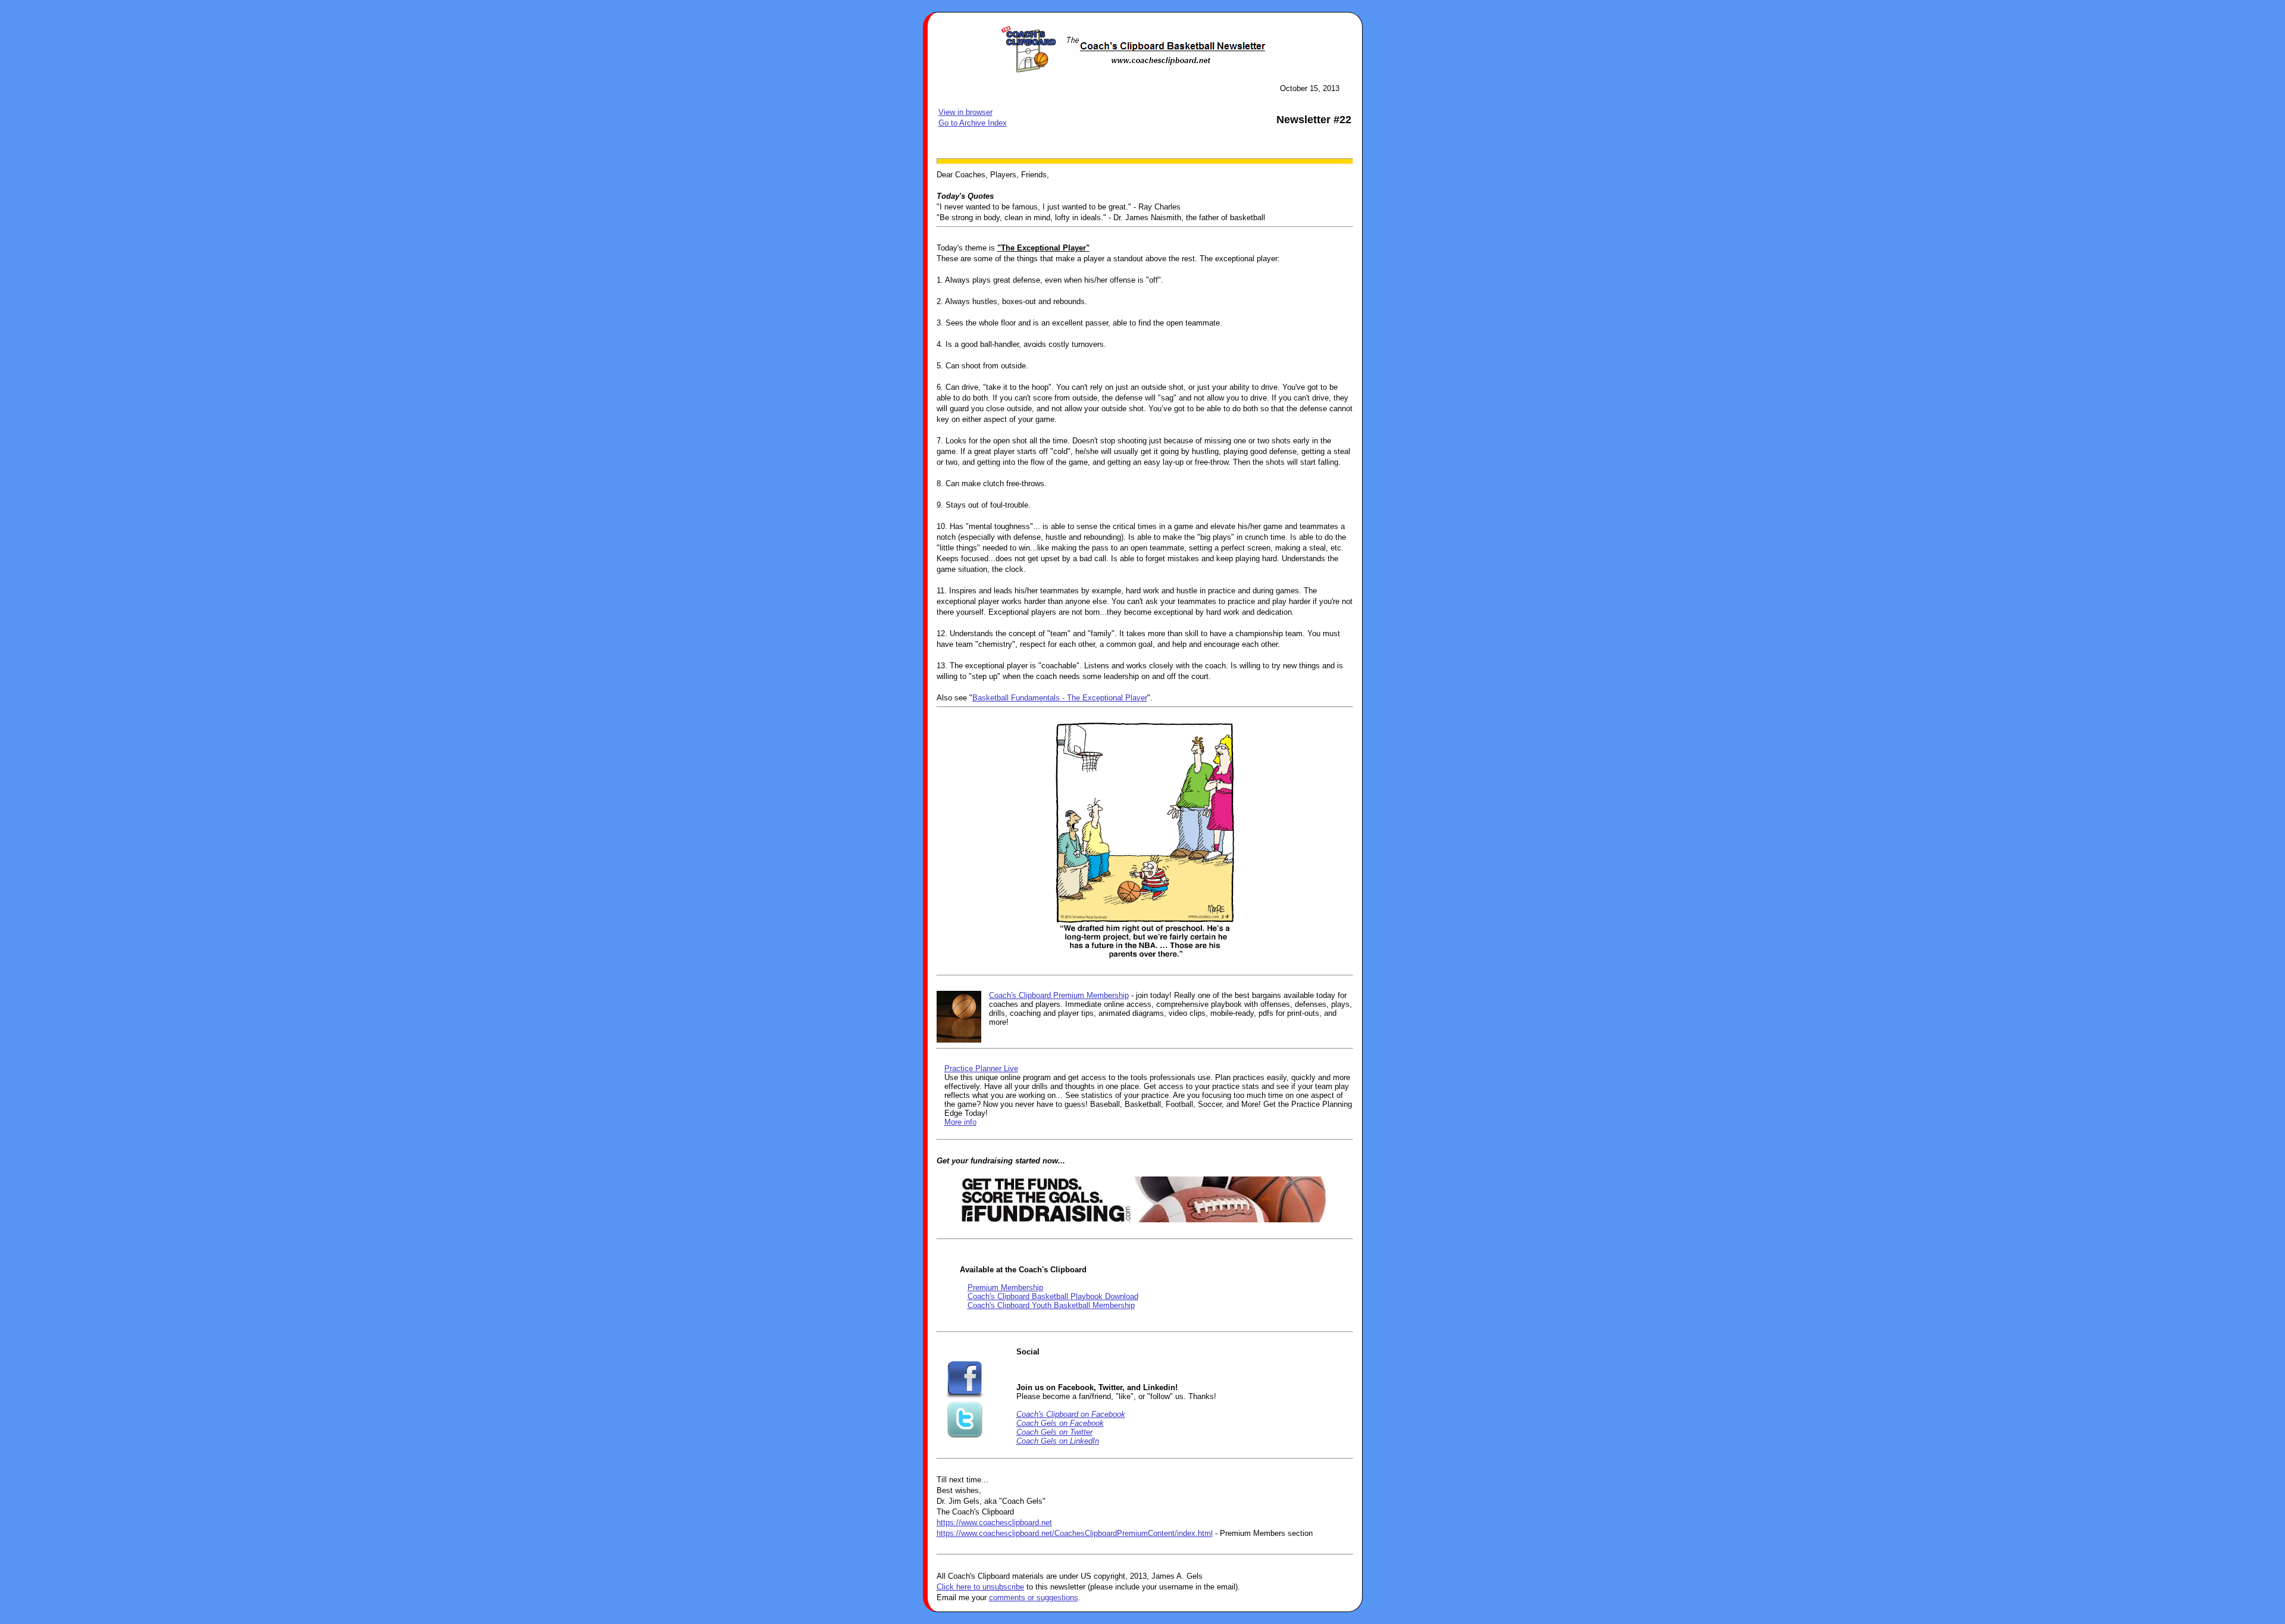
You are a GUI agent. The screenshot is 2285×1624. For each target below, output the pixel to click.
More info (960, 1122)
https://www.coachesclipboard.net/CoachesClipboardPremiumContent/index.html (1075, 1533)
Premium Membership (1005, 1287)
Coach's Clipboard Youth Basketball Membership (1051, 1305)
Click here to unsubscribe (980, 1587)
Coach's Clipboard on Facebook (1071, 1414)
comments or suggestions (1034, 1598)
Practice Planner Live (981, 1068)
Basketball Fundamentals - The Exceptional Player (1060, 698)
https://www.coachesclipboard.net (994, 1523)
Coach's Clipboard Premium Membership (1059, 995)
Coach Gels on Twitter (1054, 1432)
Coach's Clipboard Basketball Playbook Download (1053, 1296)
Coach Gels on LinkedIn (1058, 1441)
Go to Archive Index (973, 123)
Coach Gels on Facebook (1060, 1423)
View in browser (965, 112)
